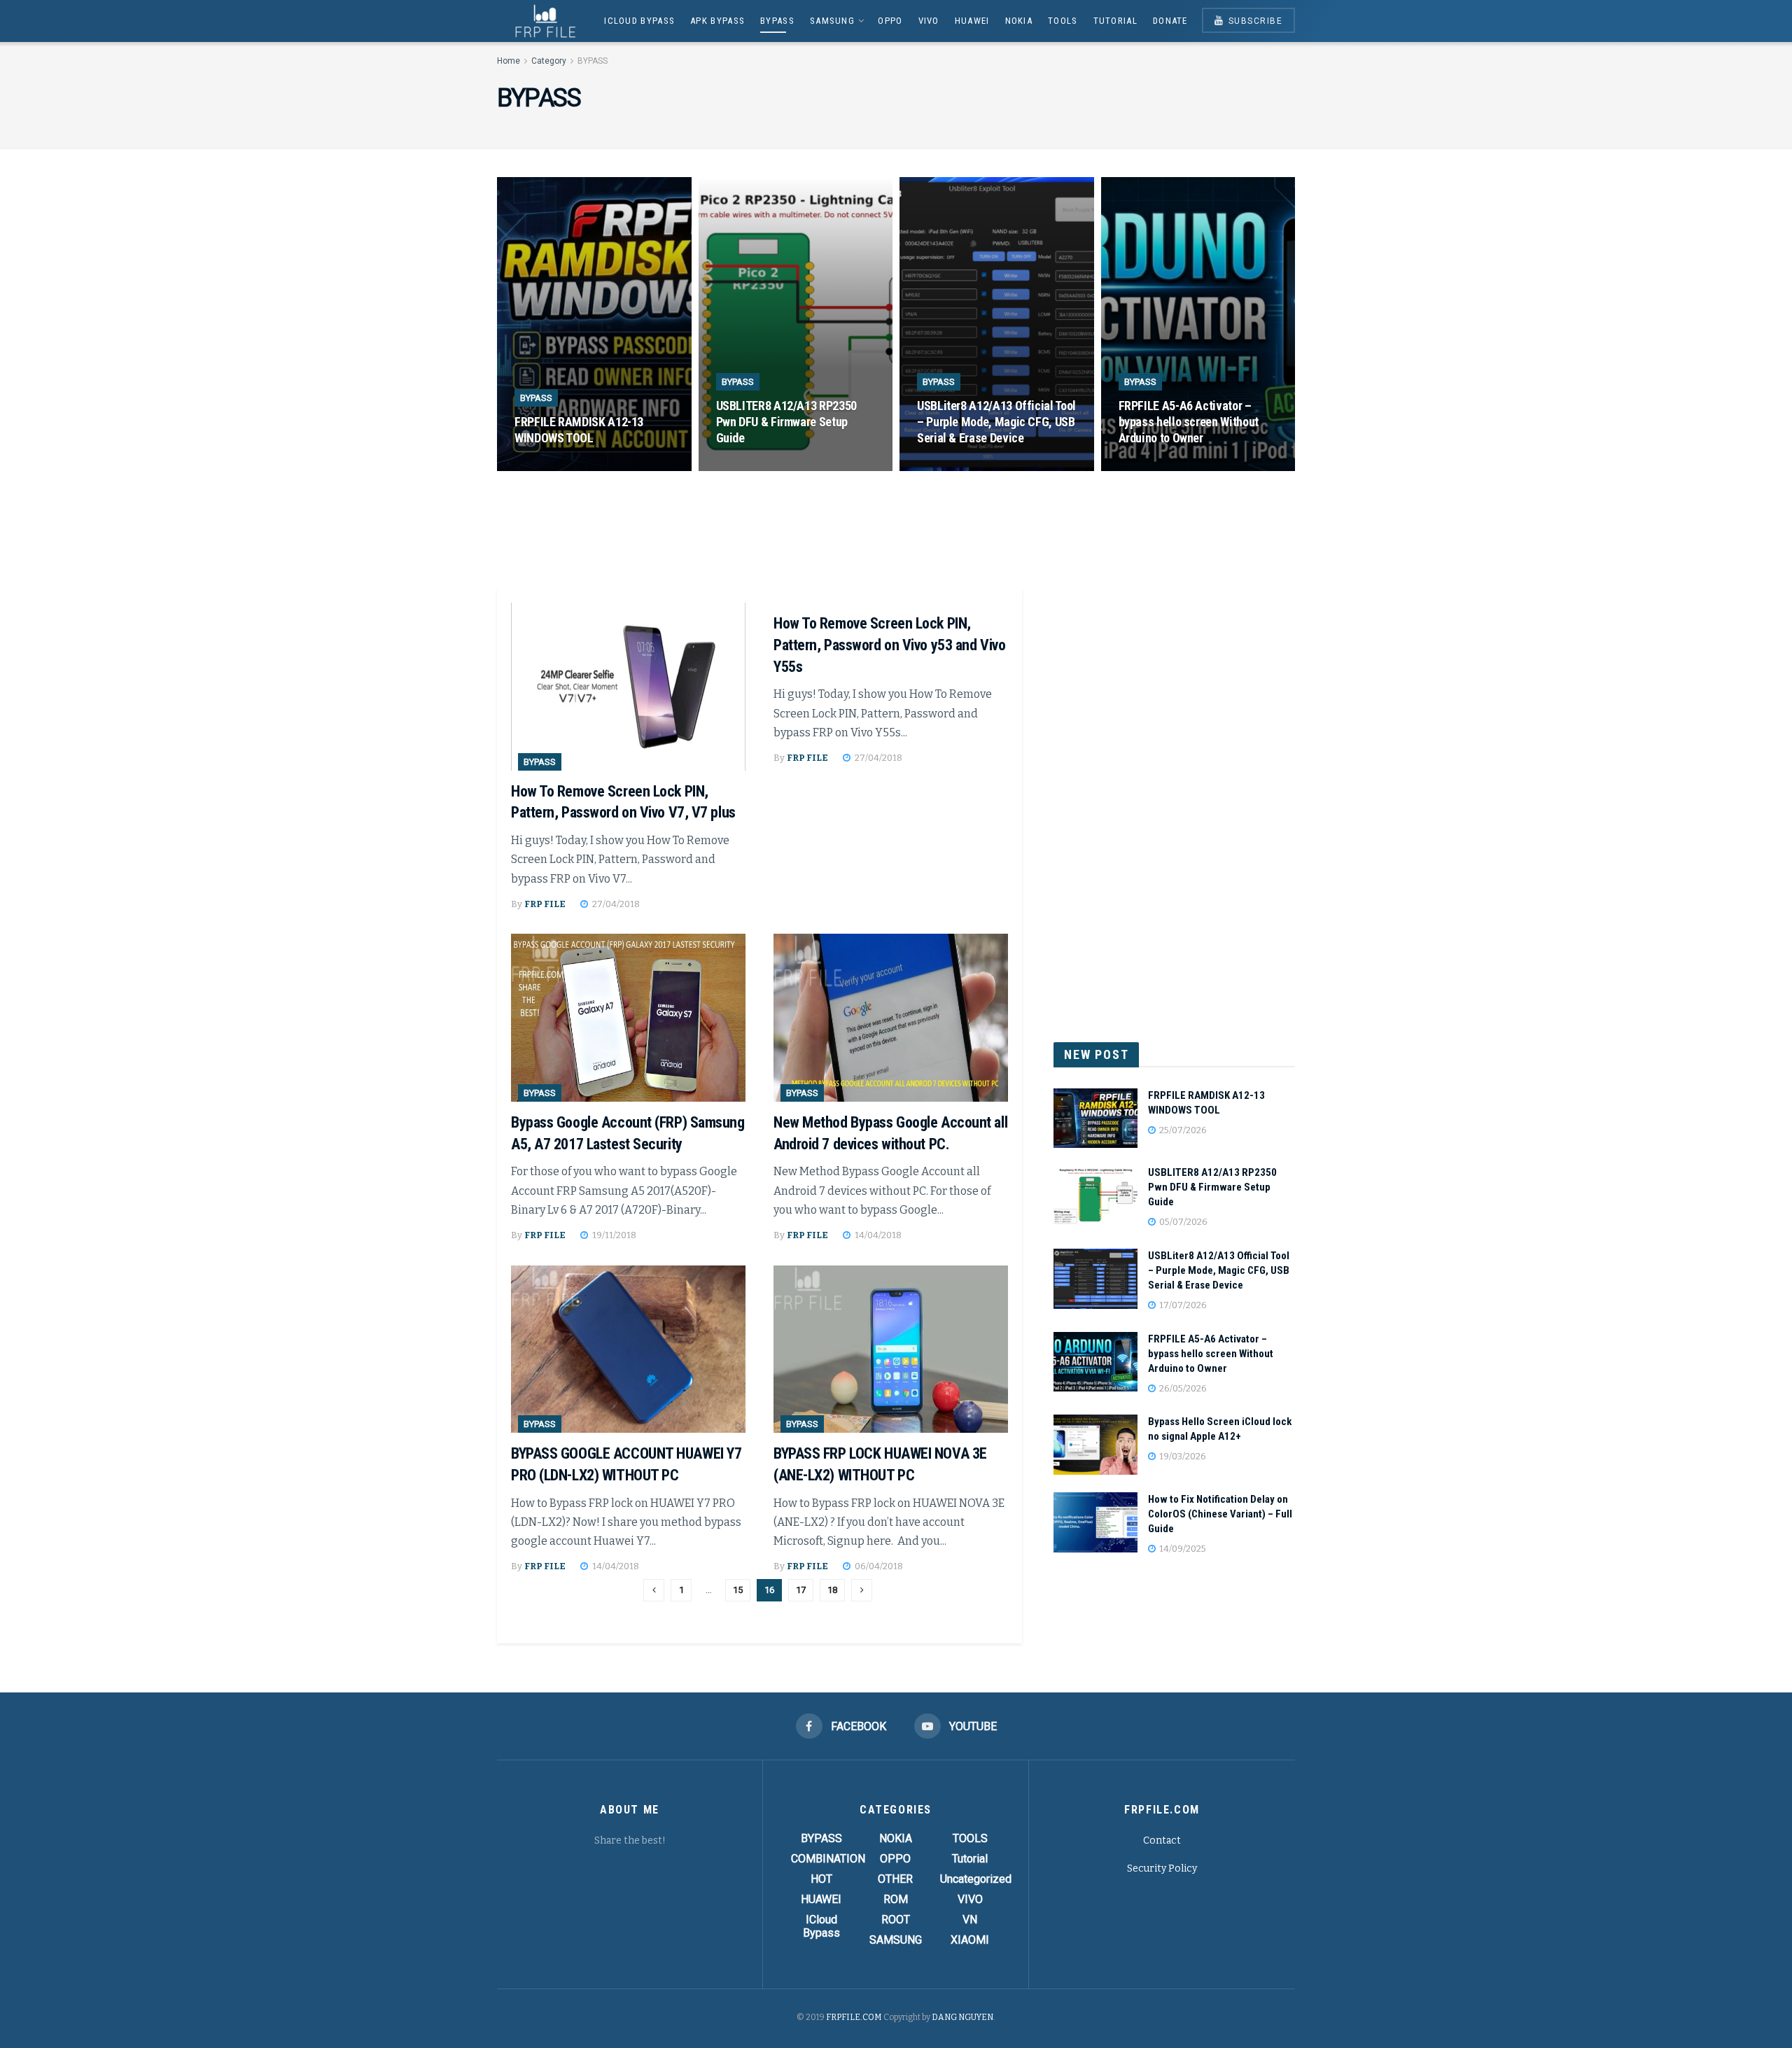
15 (738, 1590)
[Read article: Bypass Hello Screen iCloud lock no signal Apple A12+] (1095, 1445)
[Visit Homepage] (541, 21)
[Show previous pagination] (654, 1590)
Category (549, 61)
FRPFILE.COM (854, 2017)
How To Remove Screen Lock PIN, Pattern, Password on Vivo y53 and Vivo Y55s (889, 645)
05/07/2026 (751, 466)
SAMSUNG (832, 21)
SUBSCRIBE (1254, 21)
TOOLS (1063, 21)
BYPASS (777, 21)
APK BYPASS (717, 21)
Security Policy (1162, 1868)
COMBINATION (828, 1859)
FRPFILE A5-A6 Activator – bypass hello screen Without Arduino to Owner (1189, 422)
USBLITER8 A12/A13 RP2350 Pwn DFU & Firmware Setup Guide (786, 422)
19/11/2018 (613, 1235)
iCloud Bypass (639, 21)
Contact (1162, 1840)
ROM (896, 1899)
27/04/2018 (615, 904)
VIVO (929, 21)
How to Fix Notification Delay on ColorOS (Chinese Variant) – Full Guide (1220, 1514)
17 (801, 1590)
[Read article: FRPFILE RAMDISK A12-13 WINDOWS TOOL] (1095, 1118)
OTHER (895, 1879)
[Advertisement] (896, 531)
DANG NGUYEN (962, 2017)
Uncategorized (976, 1879)
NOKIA (1019, 21)
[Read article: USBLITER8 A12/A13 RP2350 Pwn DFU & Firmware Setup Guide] (1095, 1195)
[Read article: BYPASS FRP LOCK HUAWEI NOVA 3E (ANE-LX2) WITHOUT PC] (891, 1349)
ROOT (896, 1920)
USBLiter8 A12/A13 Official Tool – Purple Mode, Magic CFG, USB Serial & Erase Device (996, 422)
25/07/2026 (549, 466)
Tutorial (1115, 21)
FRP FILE (545, 904)
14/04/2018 (877, 1235)
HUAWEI (972, 21)
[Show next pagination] (862, 1590)
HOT (821, 1879)
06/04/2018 (878, 1566)
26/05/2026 (1153, 466)
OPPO (890, 21)
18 (832, 1590)
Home (509, 61)
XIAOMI (970, 1940)
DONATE (1170, 21)
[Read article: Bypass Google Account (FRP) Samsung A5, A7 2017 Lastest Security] (628, 1018)
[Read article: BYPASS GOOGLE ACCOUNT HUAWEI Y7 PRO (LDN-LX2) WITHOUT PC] (628, 1349)
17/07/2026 (952, 466)
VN (970, 1920)
